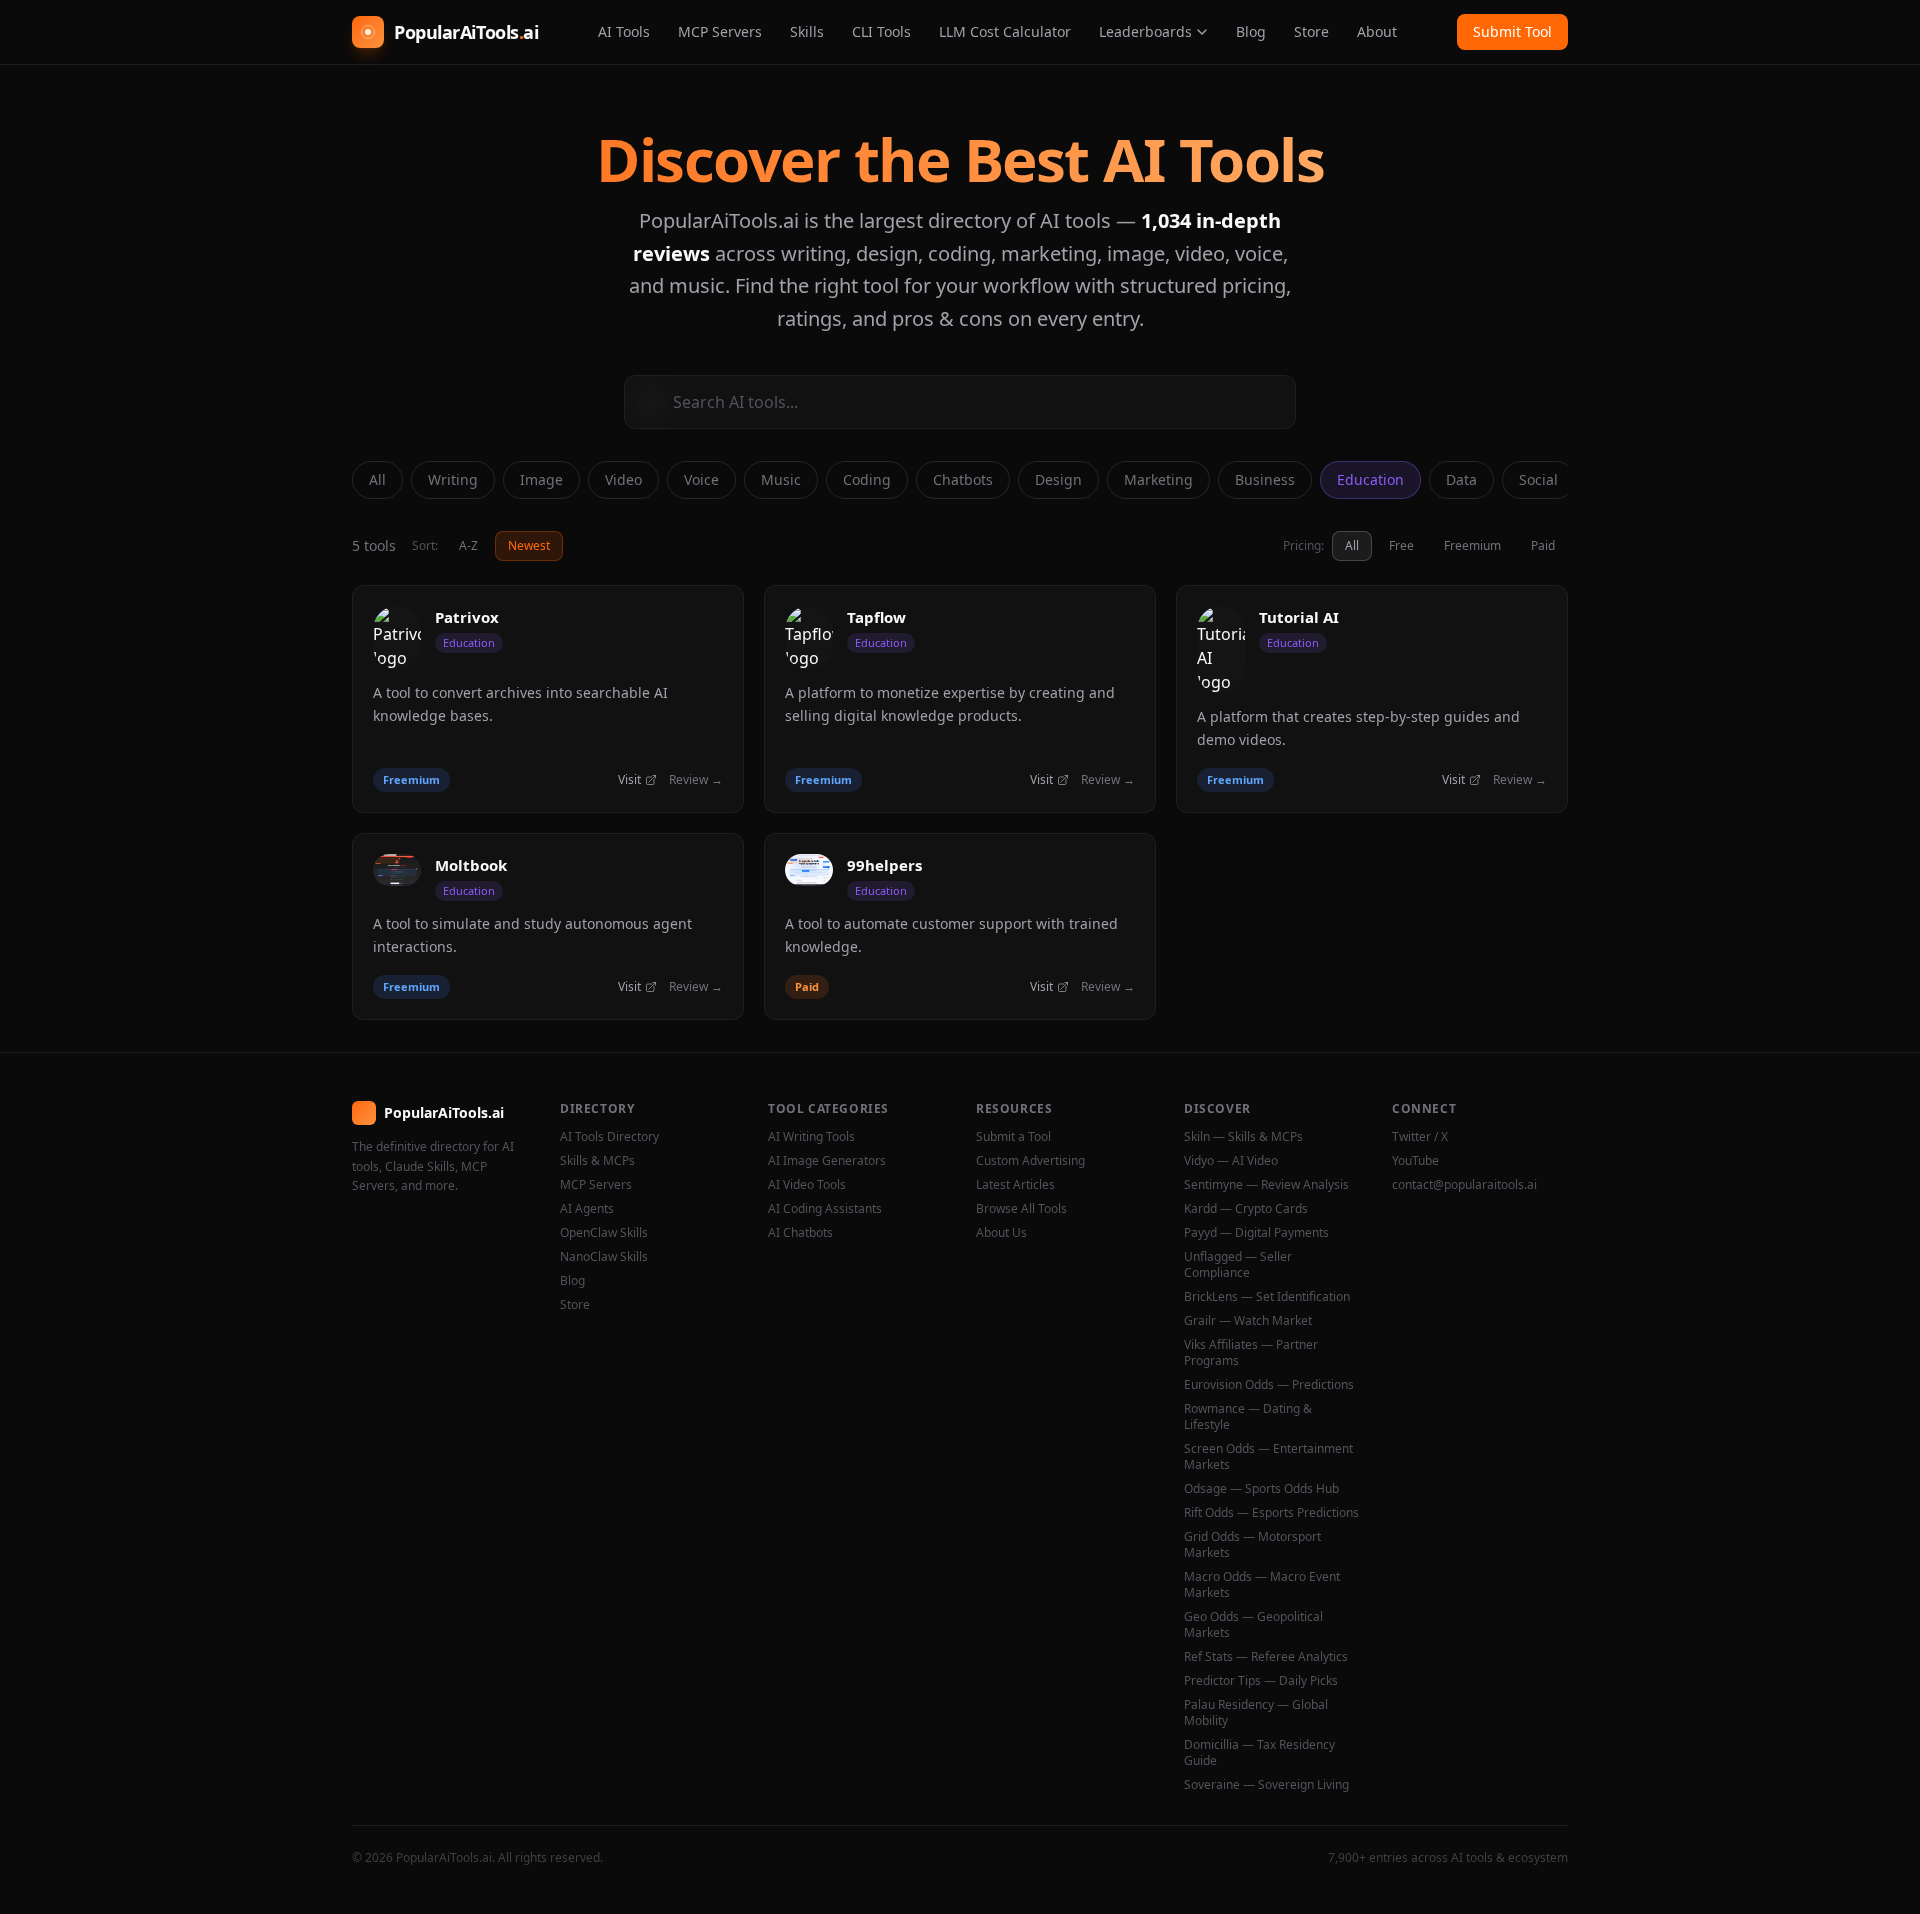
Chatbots (963, 479)
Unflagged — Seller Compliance (1238, 1265)
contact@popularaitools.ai (1464, 1185)
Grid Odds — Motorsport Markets (1252, 1545)
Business (1265, 479)
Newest (529, 545)
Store (1311, 31)
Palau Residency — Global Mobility (1256, 1713)
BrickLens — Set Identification (1267, 1297)
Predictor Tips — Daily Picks (1261, 1681)
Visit (629, 780)
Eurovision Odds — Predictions (1269, 1385)
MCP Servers (720, 31)
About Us (1001, 1233)
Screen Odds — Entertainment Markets (1268, 1457)
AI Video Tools (807, 1185)
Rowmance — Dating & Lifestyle (1248, 1417)
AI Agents (587, 1209)
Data (1461, 479)
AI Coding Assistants (825, 1209)
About (1377, 31)
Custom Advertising (1030, 1161)
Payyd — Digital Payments (1256, 1233)
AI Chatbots (800, 1233)
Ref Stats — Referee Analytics (1266, 1657)
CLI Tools (881, 31)
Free (1401, 545)
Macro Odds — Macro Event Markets (1262, 1585)
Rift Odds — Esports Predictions (1271, 1513)
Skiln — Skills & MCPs (1243, 1137)
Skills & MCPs (597, 1161)
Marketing (1158, 479)
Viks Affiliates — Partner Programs (1251, 1353)
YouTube (1415, 1161)
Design (1058, 479)
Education (1370, 479)
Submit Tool (1512, 31)
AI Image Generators (827, 1161)
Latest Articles (1015, 1185)
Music (781, 479)
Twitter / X (1420, 1137)
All (377, 479)
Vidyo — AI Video (1231, 1161)
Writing (453, 479)
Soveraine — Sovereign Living (1266, 1785)
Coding (867, 479)
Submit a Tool (1013, 1137)
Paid (1543, 545)
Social (1538, 479)
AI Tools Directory (609, 1137)
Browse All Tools (1021, 1209)
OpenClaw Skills (604, 1233)
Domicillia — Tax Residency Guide (1259, 1753)
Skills (807, 31)
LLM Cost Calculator (1005, 31)
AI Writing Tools (811, 1137)
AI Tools (624, 31)
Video (623, 479)
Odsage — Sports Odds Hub (1261, 1489)
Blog (1251, 31)
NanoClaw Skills (604, 1257)
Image (541, 479)
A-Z (468, 545)
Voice (701, 479)
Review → (696, 780)
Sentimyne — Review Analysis (1266, 1185)
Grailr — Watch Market (1248, 1321)
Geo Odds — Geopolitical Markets (1253, 1625)
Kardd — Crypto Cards (1246, 1209)
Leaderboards (1145, 31)
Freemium (1472, 545)
